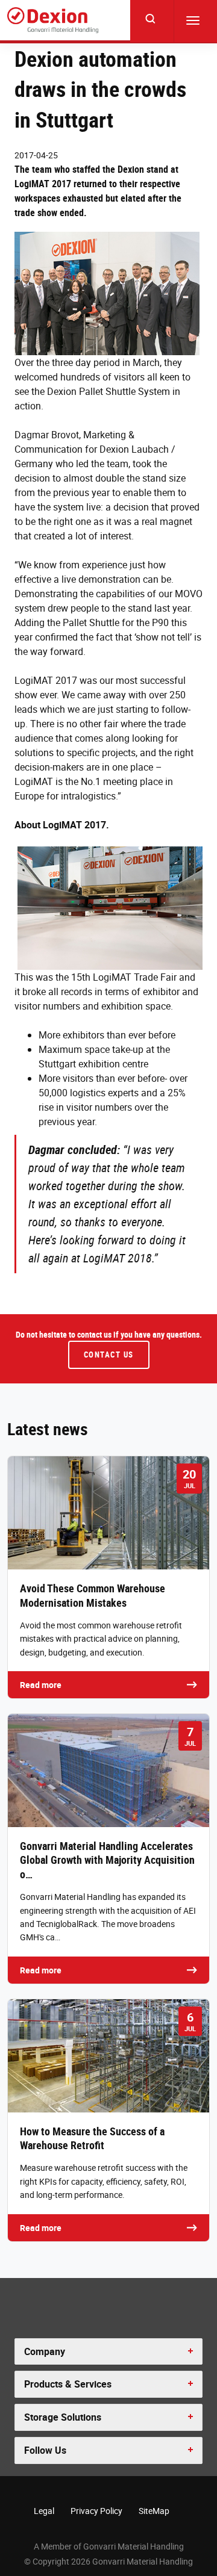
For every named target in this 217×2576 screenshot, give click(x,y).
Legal (44, 2511)
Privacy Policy (96, 2511)
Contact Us (109, 1355)
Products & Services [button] (68, 2384)
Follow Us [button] (45, 2450)
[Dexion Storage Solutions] (53, 20)
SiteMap (154, 2511)
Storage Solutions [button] (63, 2417)
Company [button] (45, 2351)
